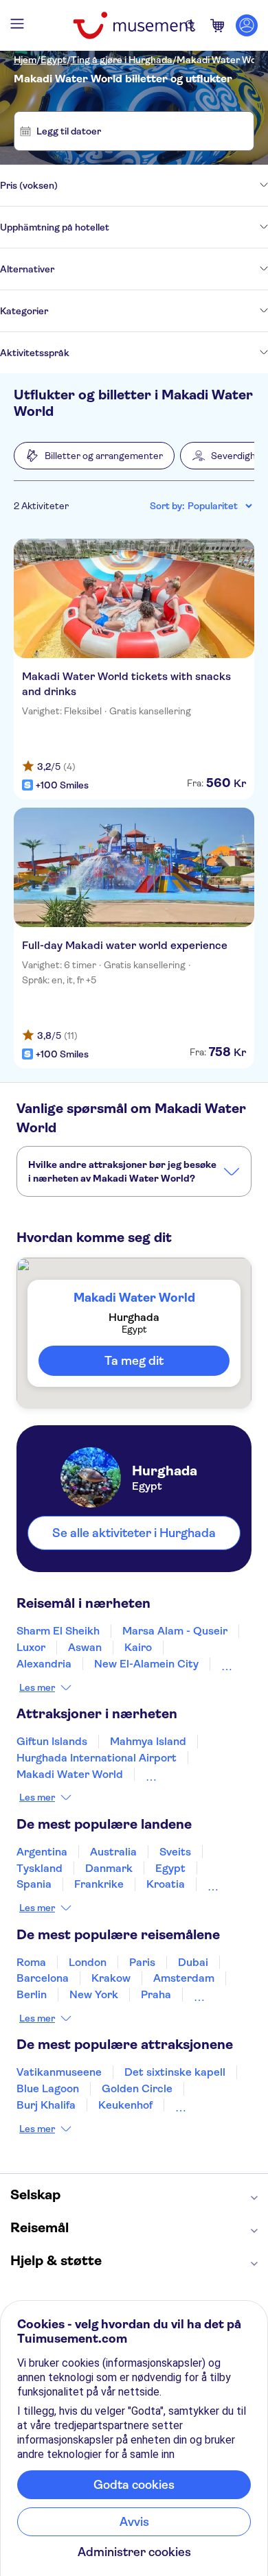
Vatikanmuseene (59, 2072)
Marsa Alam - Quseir (175, 1631)
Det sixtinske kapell (175, 2072)
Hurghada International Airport (97, 1758)
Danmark (109, 1868)
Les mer (37, 1687)
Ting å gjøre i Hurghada (122, 60)
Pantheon (200, 2105)
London (88, 1962)
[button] (94, 456)
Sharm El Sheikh (58, 1631)
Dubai (193, 1962)
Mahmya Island (148, 1741)
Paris (142, 1962)
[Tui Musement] (134, 25)
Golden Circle (137, 2088)
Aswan (85, 1647)
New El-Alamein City (146, 1664)
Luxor (31, 1647)
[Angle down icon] (163, 185)
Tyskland (40, 1868)
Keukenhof (125, 2105)
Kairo (138, 1647)
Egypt (54, 60)
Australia (113, 1852)
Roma (31, 1962)
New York (94, 1994)
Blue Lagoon (48, 2088)
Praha (156, 1994)
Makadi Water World (222, 60)
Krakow (111, 1978)
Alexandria (44, 1664)
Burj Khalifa (46, 2105)
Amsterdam (184, 1978)
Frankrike (99, 1884)
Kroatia (166, 1884)
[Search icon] (190, 25)
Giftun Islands (52, 1741)
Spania (34, 1884)
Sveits (175, 1852)
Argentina (42, 1852)
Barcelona (43, 1978)
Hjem (25, 60)
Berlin (32, 1994)
